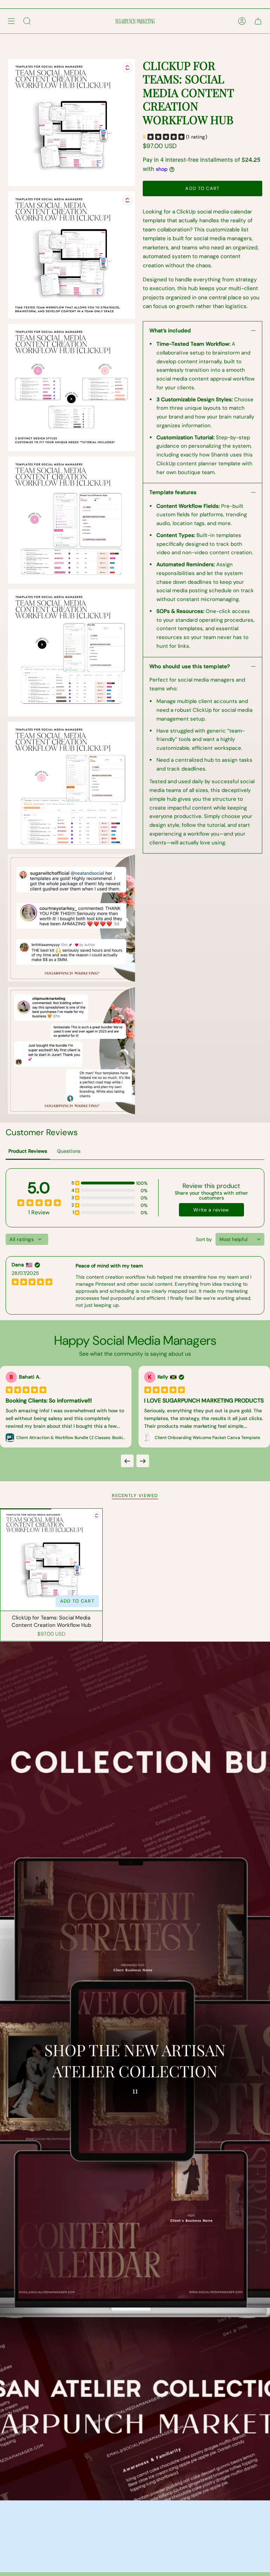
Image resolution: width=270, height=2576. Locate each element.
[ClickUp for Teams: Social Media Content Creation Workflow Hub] (51, 1560)
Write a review (211, 1210)
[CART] (258, 21)
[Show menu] (11, 21)
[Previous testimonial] (127, 1461)
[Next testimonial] (143, 1461)
